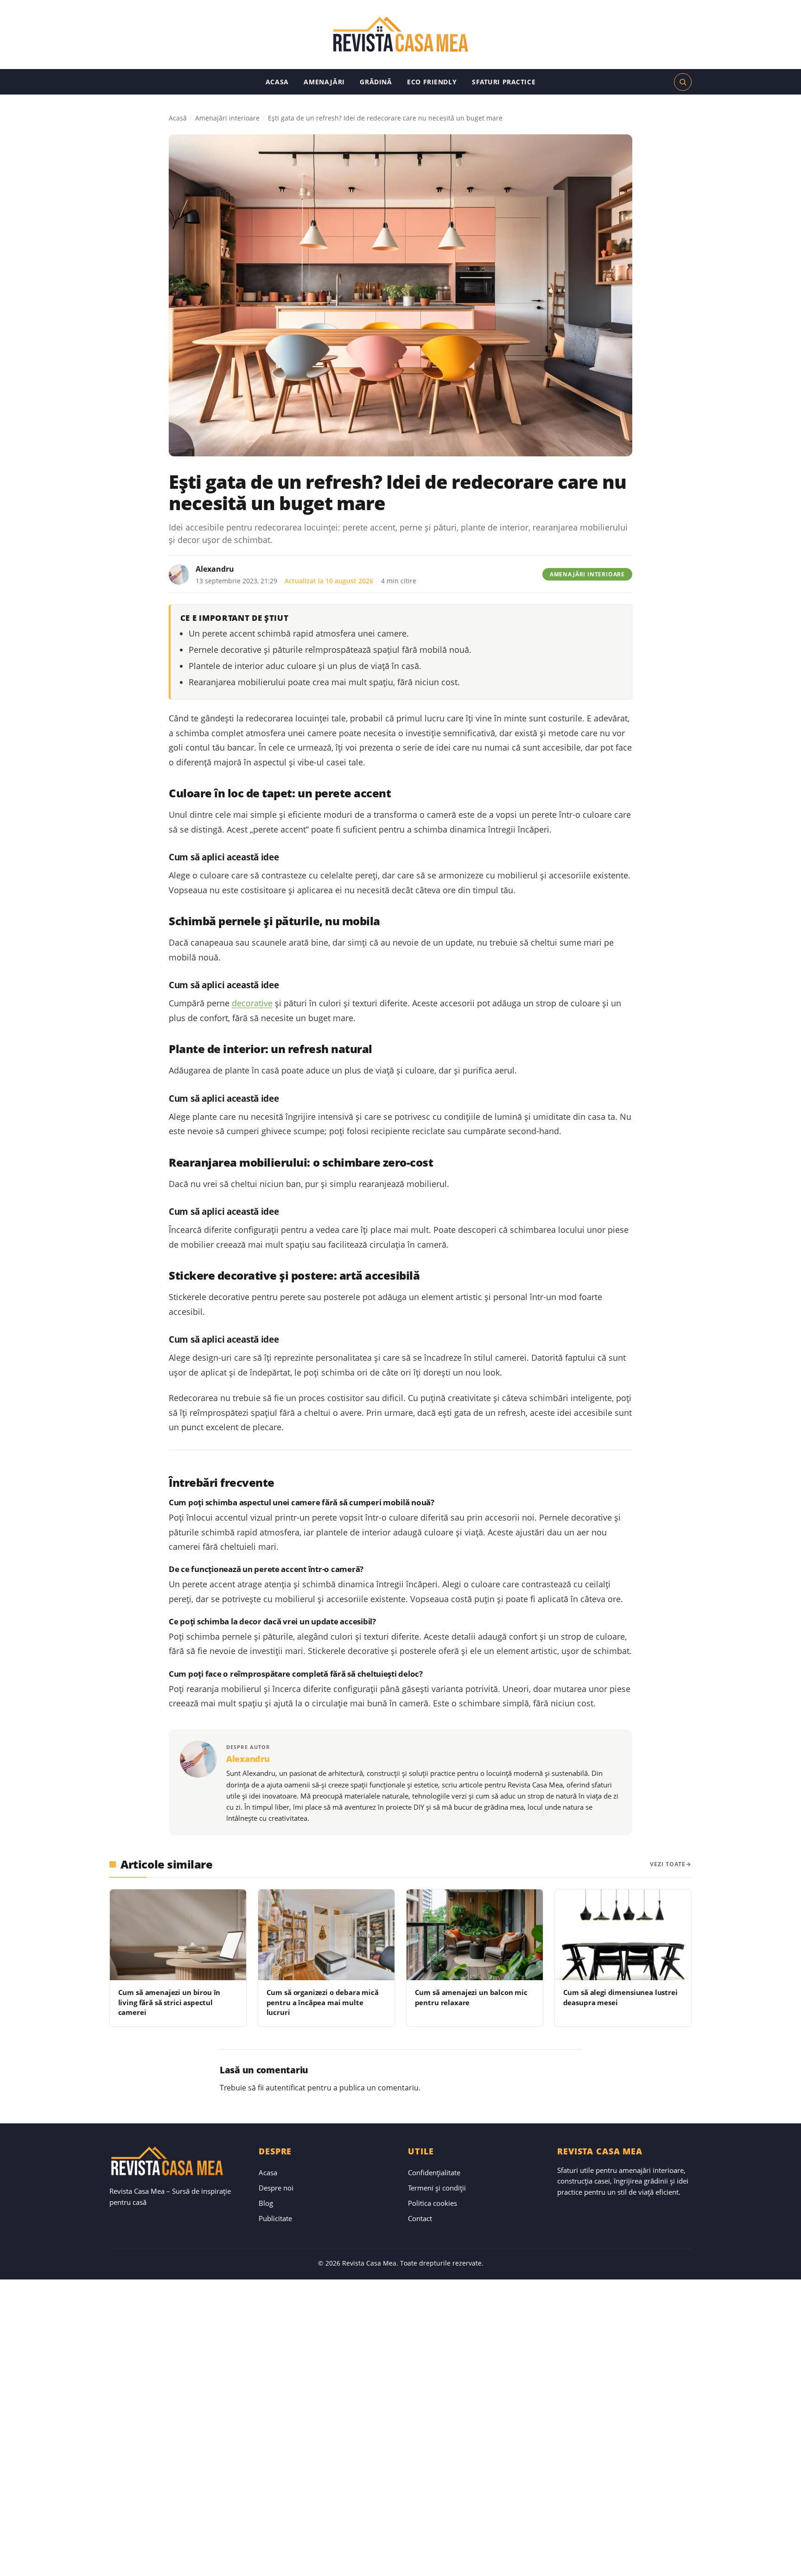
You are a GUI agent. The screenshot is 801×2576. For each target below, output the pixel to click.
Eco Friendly (432, 82)
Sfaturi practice (504, 82)
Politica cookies (432, 2203)
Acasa (277, 82)
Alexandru (215, 569)
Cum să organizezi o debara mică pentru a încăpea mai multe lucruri (323, 2002)
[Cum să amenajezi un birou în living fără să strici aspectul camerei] (178, 1935)
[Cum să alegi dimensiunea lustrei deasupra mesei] (623, 1935)
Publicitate (275, 2218)
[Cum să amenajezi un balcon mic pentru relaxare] (475, 1935)
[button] (683, 82)
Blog (266, 2203)
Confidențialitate (434, 2172)
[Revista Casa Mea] (400, 35)
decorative (252, 1003)
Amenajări (324, 82)
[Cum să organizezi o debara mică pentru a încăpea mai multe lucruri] (326, 1935)
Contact (420, 2218)
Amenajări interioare (227, 118)
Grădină (376, 82)
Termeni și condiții (437, 2188)
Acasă (178, 118)
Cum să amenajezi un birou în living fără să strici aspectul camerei (169, 2002)
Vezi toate (668, 1864)
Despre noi (276, 2188)
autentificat (286, 2088)
